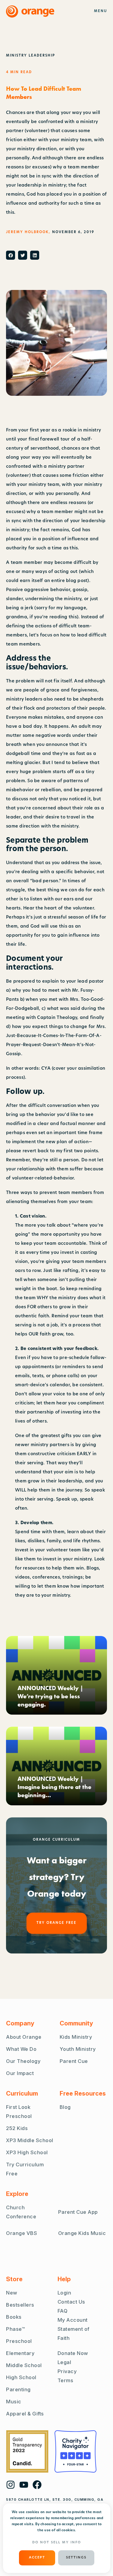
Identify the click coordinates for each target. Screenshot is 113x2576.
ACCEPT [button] (37, 2558)
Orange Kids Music (82, 2233)
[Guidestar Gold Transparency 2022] (27, 2451)
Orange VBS (22, 2233)
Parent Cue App (78, 2212)
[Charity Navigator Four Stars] (75, 2451)
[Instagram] (11, 2485)
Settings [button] (76, 2558)
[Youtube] (24, 2485)
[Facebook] (37, 2485)
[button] (11, 255)
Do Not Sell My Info (57, 2543)
